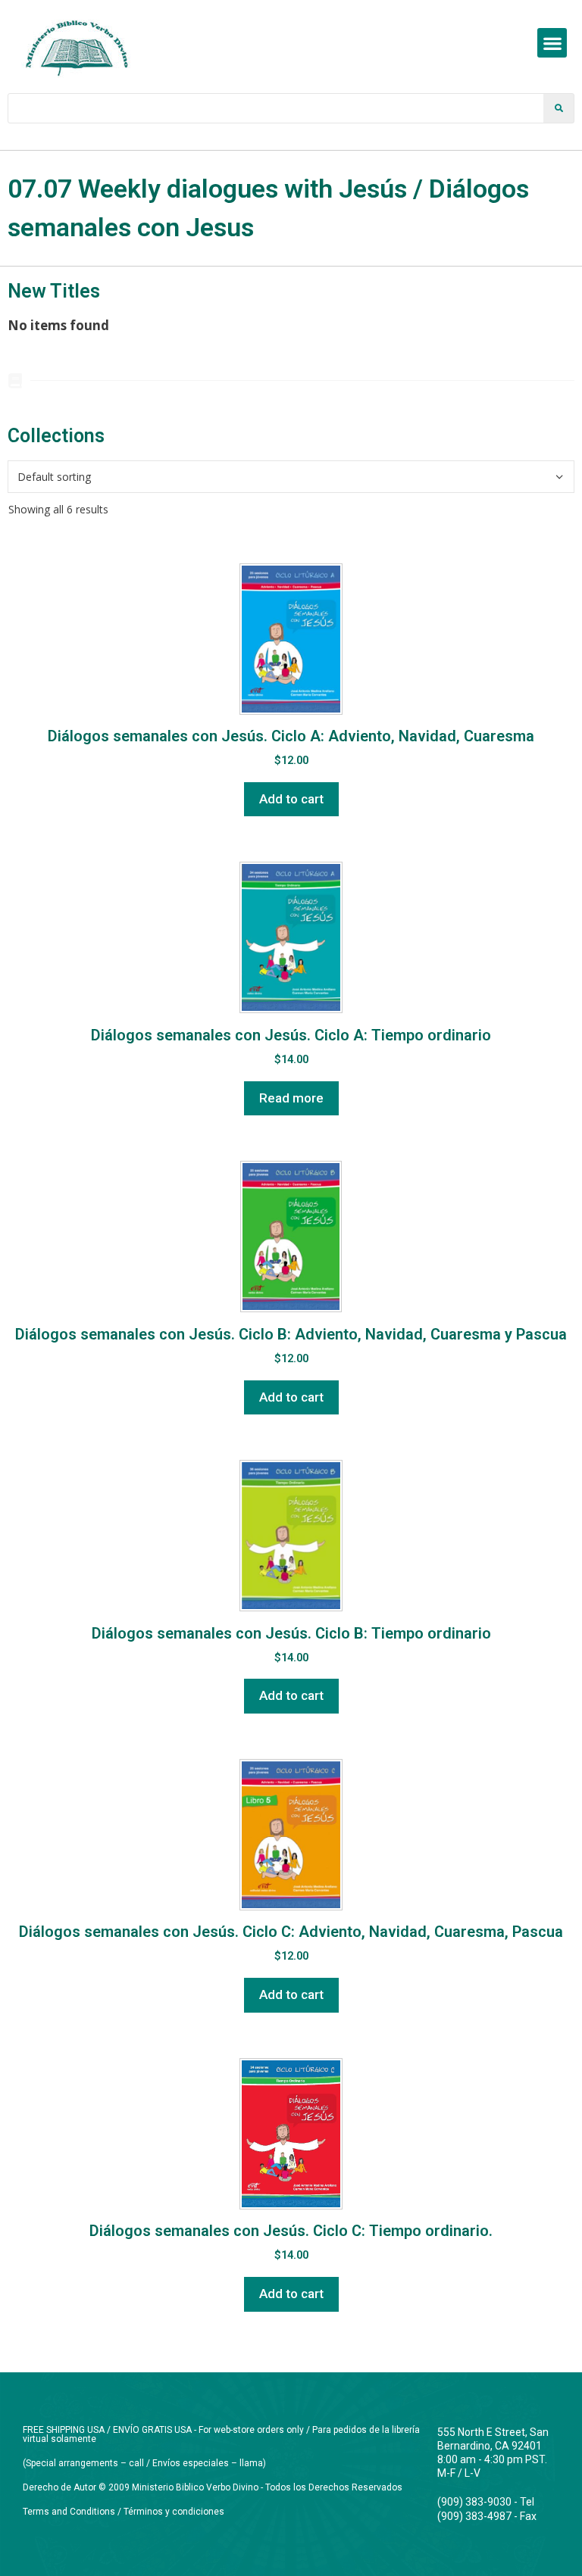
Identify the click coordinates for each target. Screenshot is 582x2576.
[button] (552, 43)
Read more (291, 1098)
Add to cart (291, 799)
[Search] (559, 108)
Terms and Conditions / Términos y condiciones (124, 2512)
